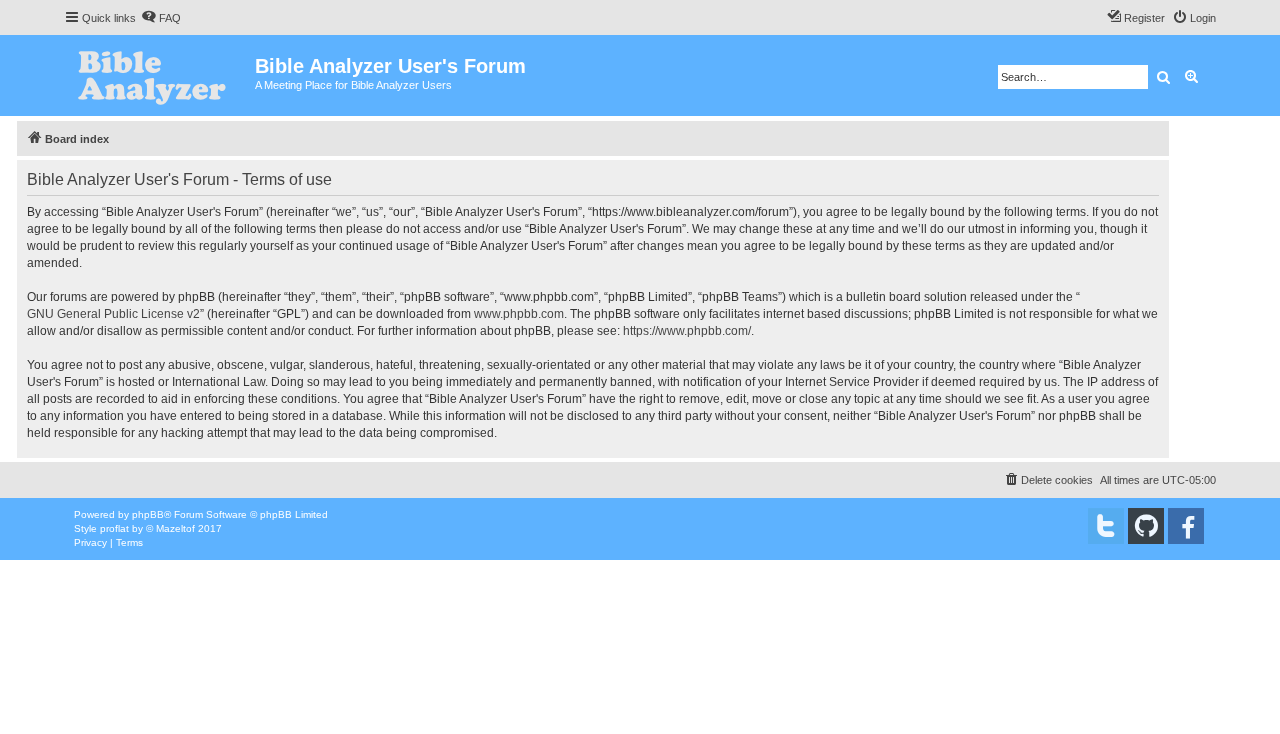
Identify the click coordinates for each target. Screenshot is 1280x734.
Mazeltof (175, 528)
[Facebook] (1186, 526)
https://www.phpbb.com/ (687, 331)
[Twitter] (1106, 526)
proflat (114, 528)
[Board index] (159, 75)
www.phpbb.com (519, 314)
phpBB (148, 514)
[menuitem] (161, 18)
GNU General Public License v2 (113, 314)
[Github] (1146, 526)
